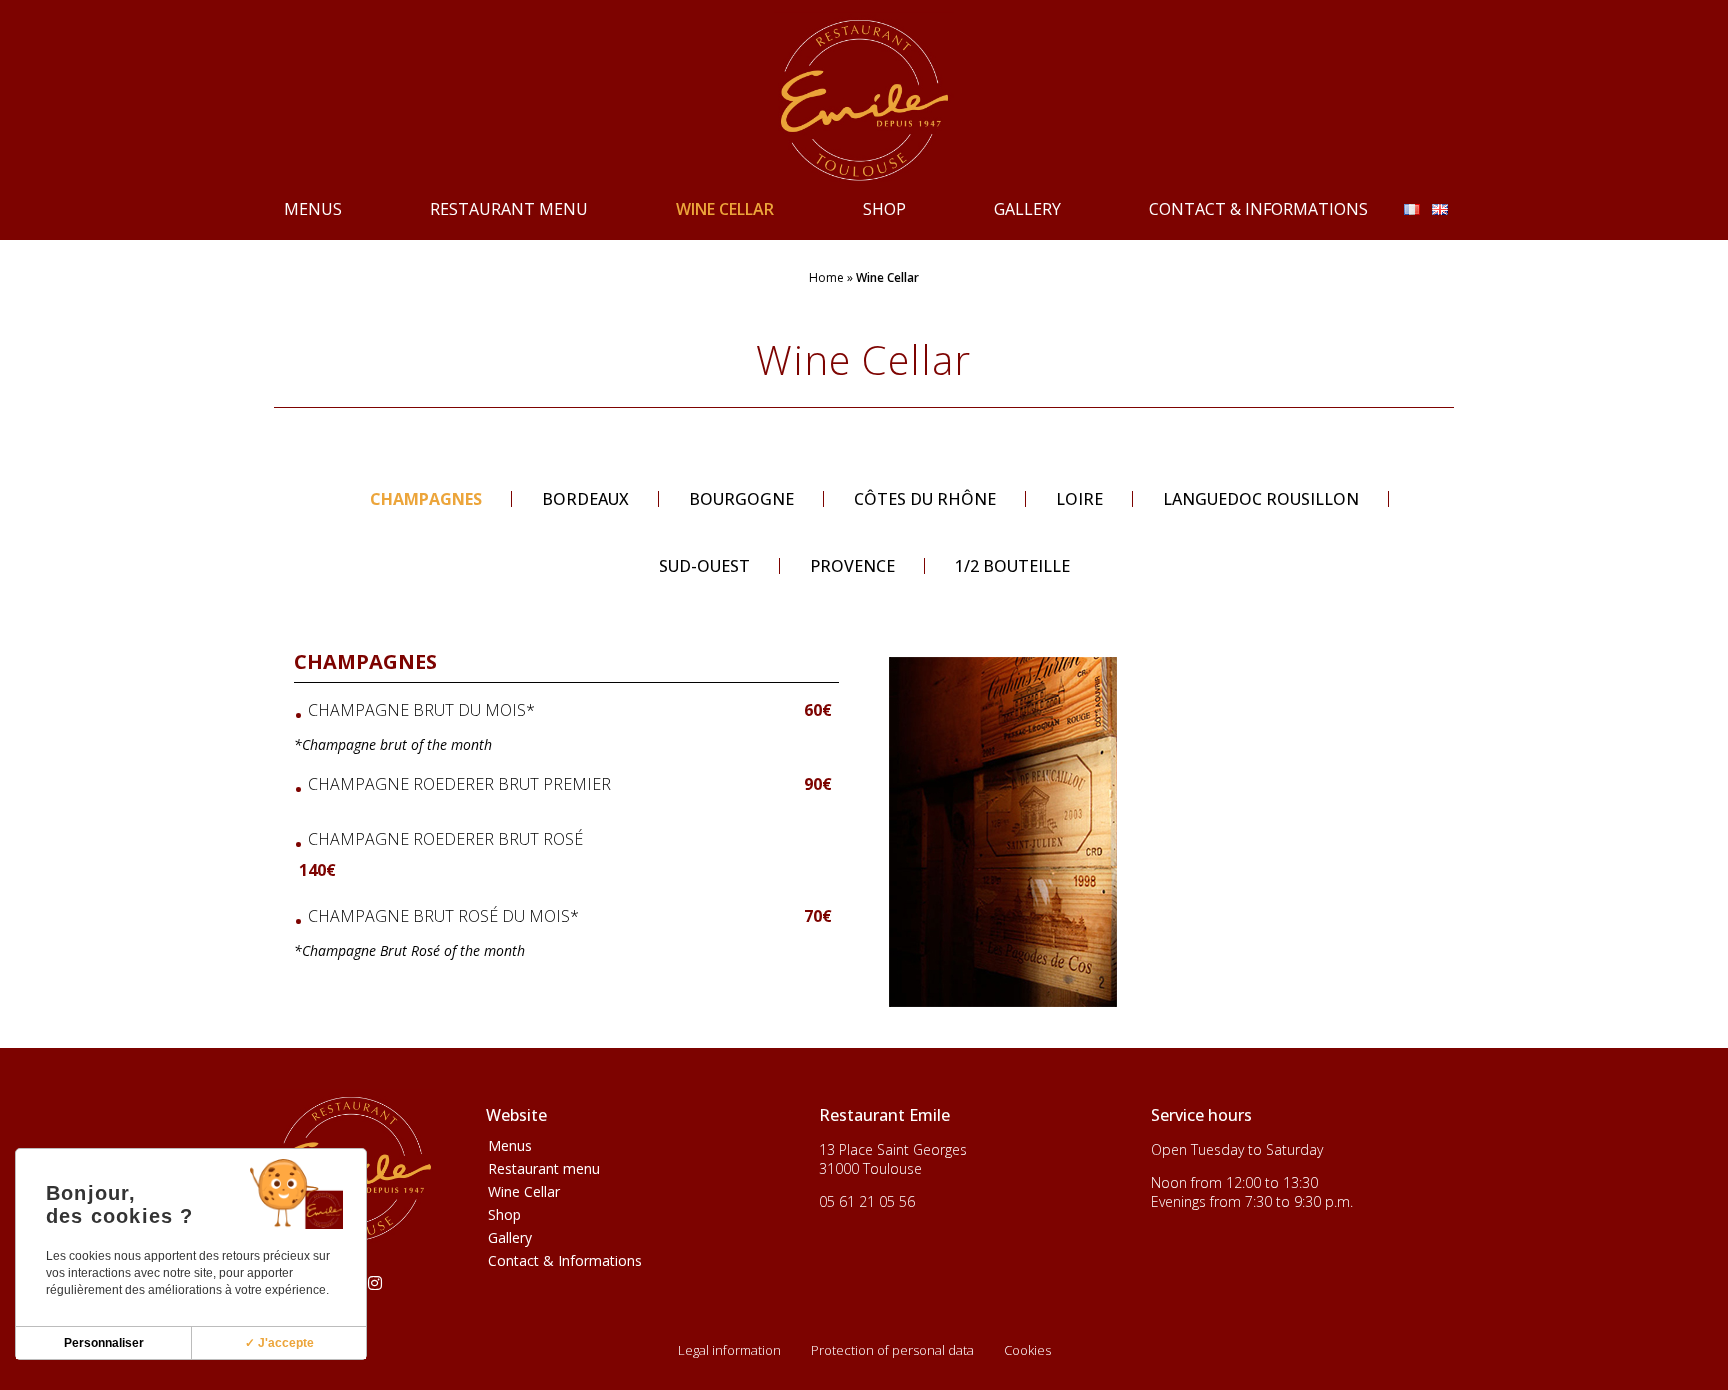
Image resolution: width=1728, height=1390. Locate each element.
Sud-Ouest (704, 566)
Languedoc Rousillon (1261, 499)
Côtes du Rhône (925, 499)
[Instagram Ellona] (375, 1283)
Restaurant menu (509, 209)
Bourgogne (741, 499)
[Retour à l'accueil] (864, 99)
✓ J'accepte (279, 1343)
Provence (852, 566)
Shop (884, 209)
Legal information (729, 1350)
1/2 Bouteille (1012, 566)
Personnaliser (104, 1343)
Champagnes (426, 499)
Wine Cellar (725, 209)
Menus (313, 209)
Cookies (1027, 1350)
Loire (1079, 499)
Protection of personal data (892, 1350)
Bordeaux (585, 499)
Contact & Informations (1258, 209)
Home (826, 277)
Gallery (1027, 209)
